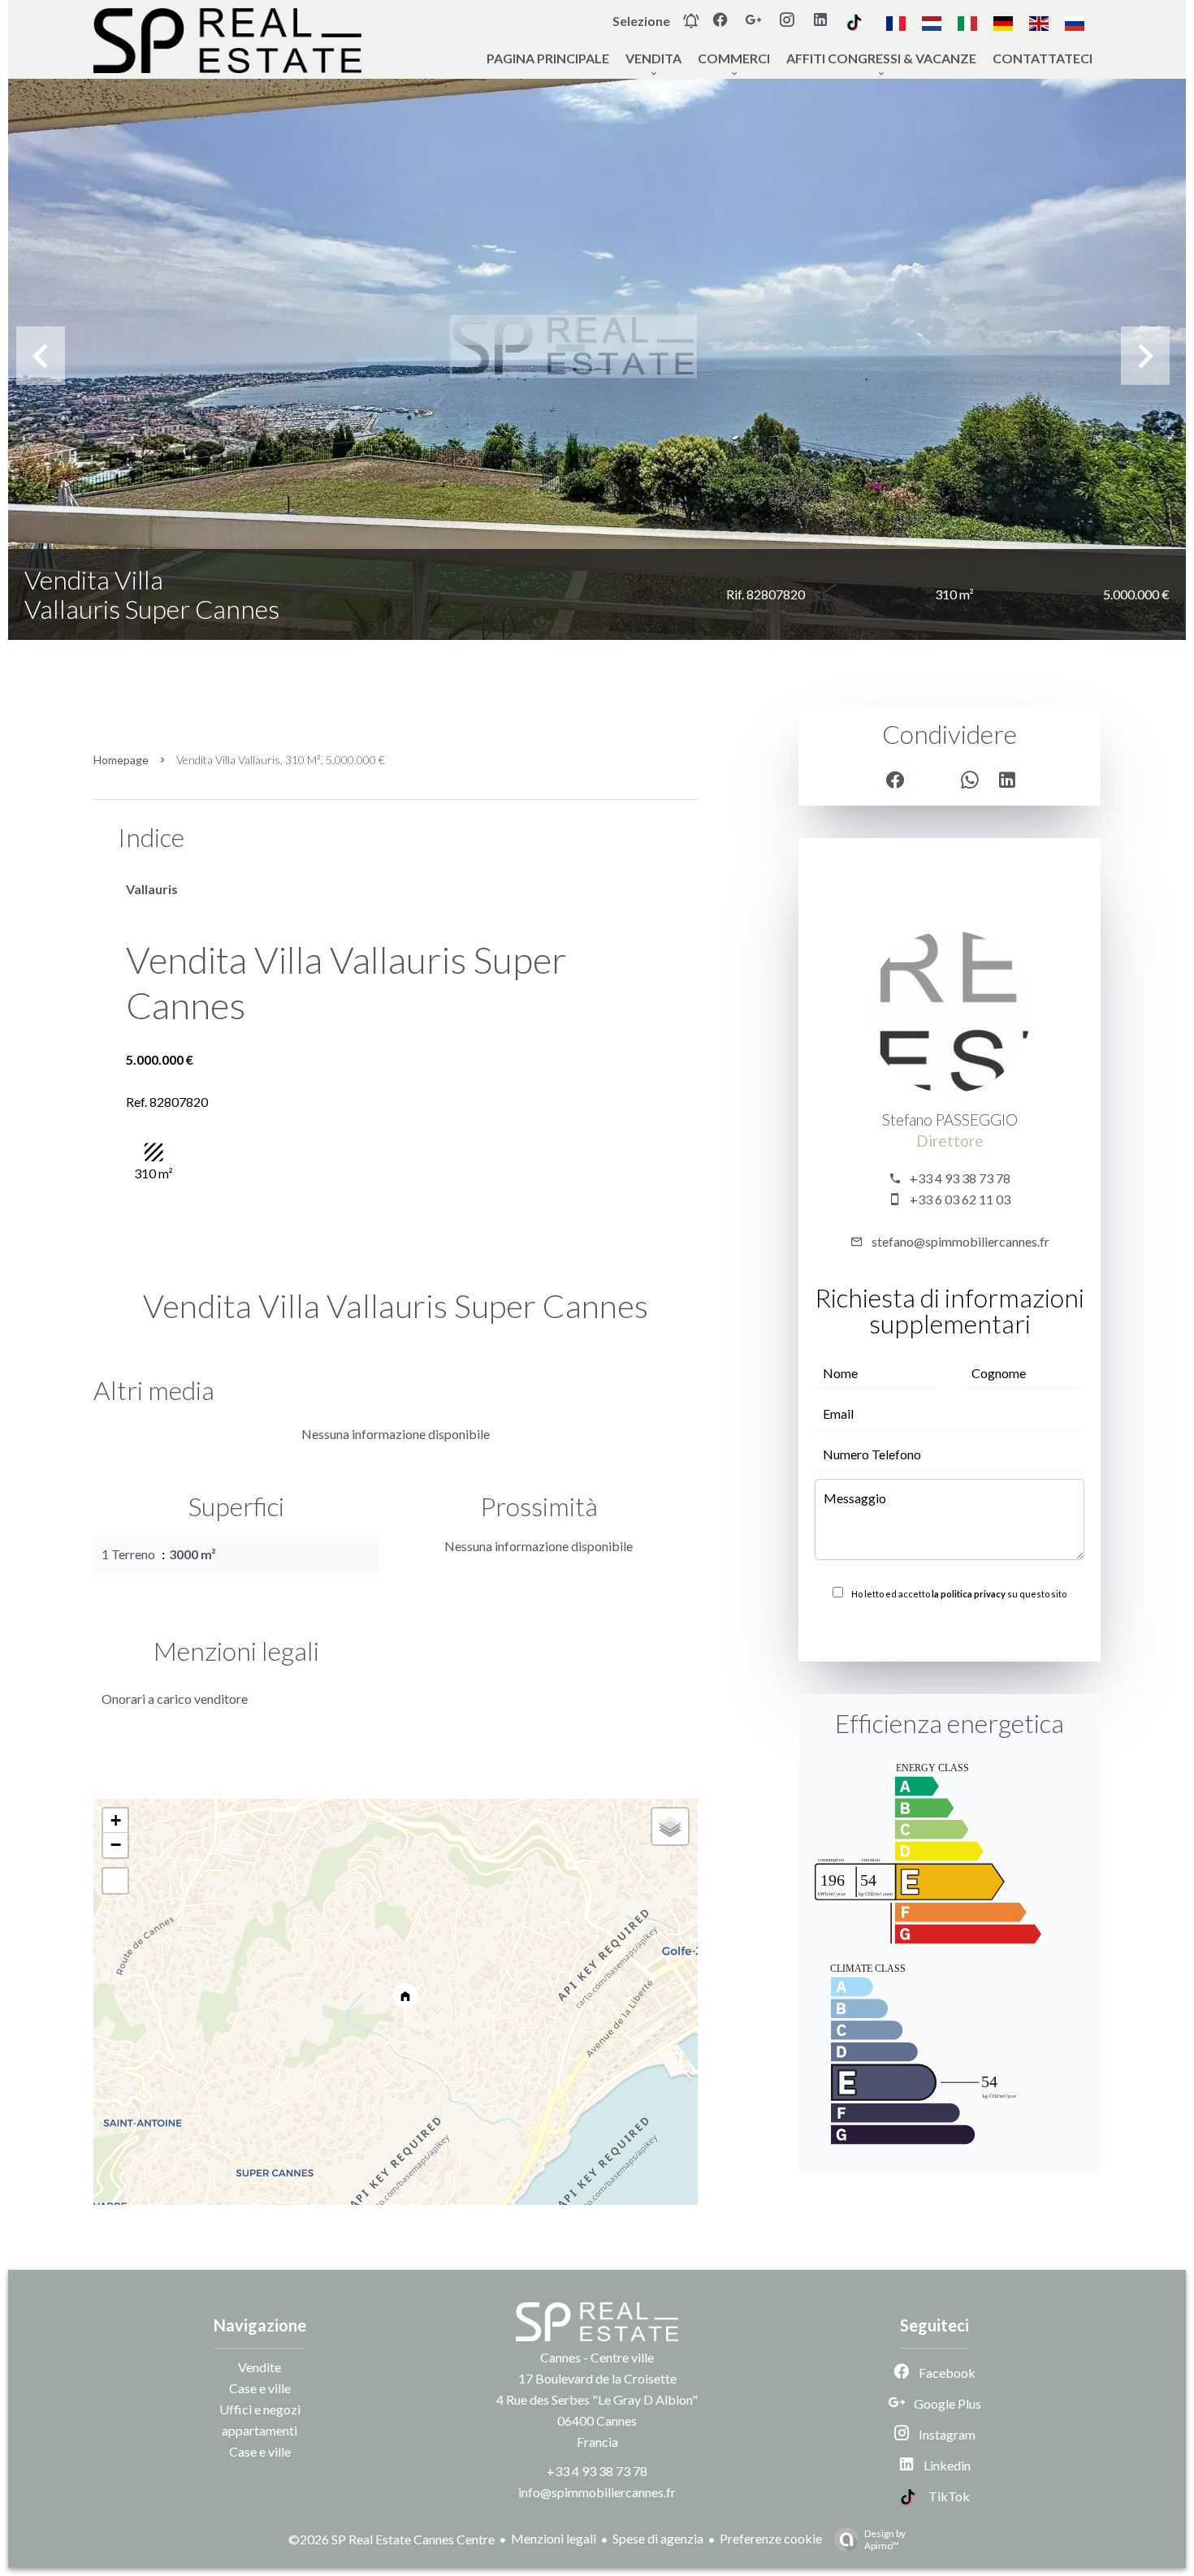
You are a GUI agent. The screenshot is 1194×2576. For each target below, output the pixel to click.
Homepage (121, 760)
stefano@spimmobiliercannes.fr (960, 1241)
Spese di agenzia (658, 2538)
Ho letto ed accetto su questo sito (959, 1594)
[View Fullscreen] (115, 1881)
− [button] (116, 1845)
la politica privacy (969, 1594)
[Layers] (670, 1826)
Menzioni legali (554, 2538)
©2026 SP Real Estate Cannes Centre (392, 2539)
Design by (885, 2539)
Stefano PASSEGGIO (950, 1120)
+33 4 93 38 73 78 (960, 1178)
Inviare (950, 1629)
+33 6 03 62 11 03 (960, 1199)
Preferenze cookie (771, 2538)
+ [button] (116, 1820)
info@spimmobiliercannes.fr (597, 2492)
